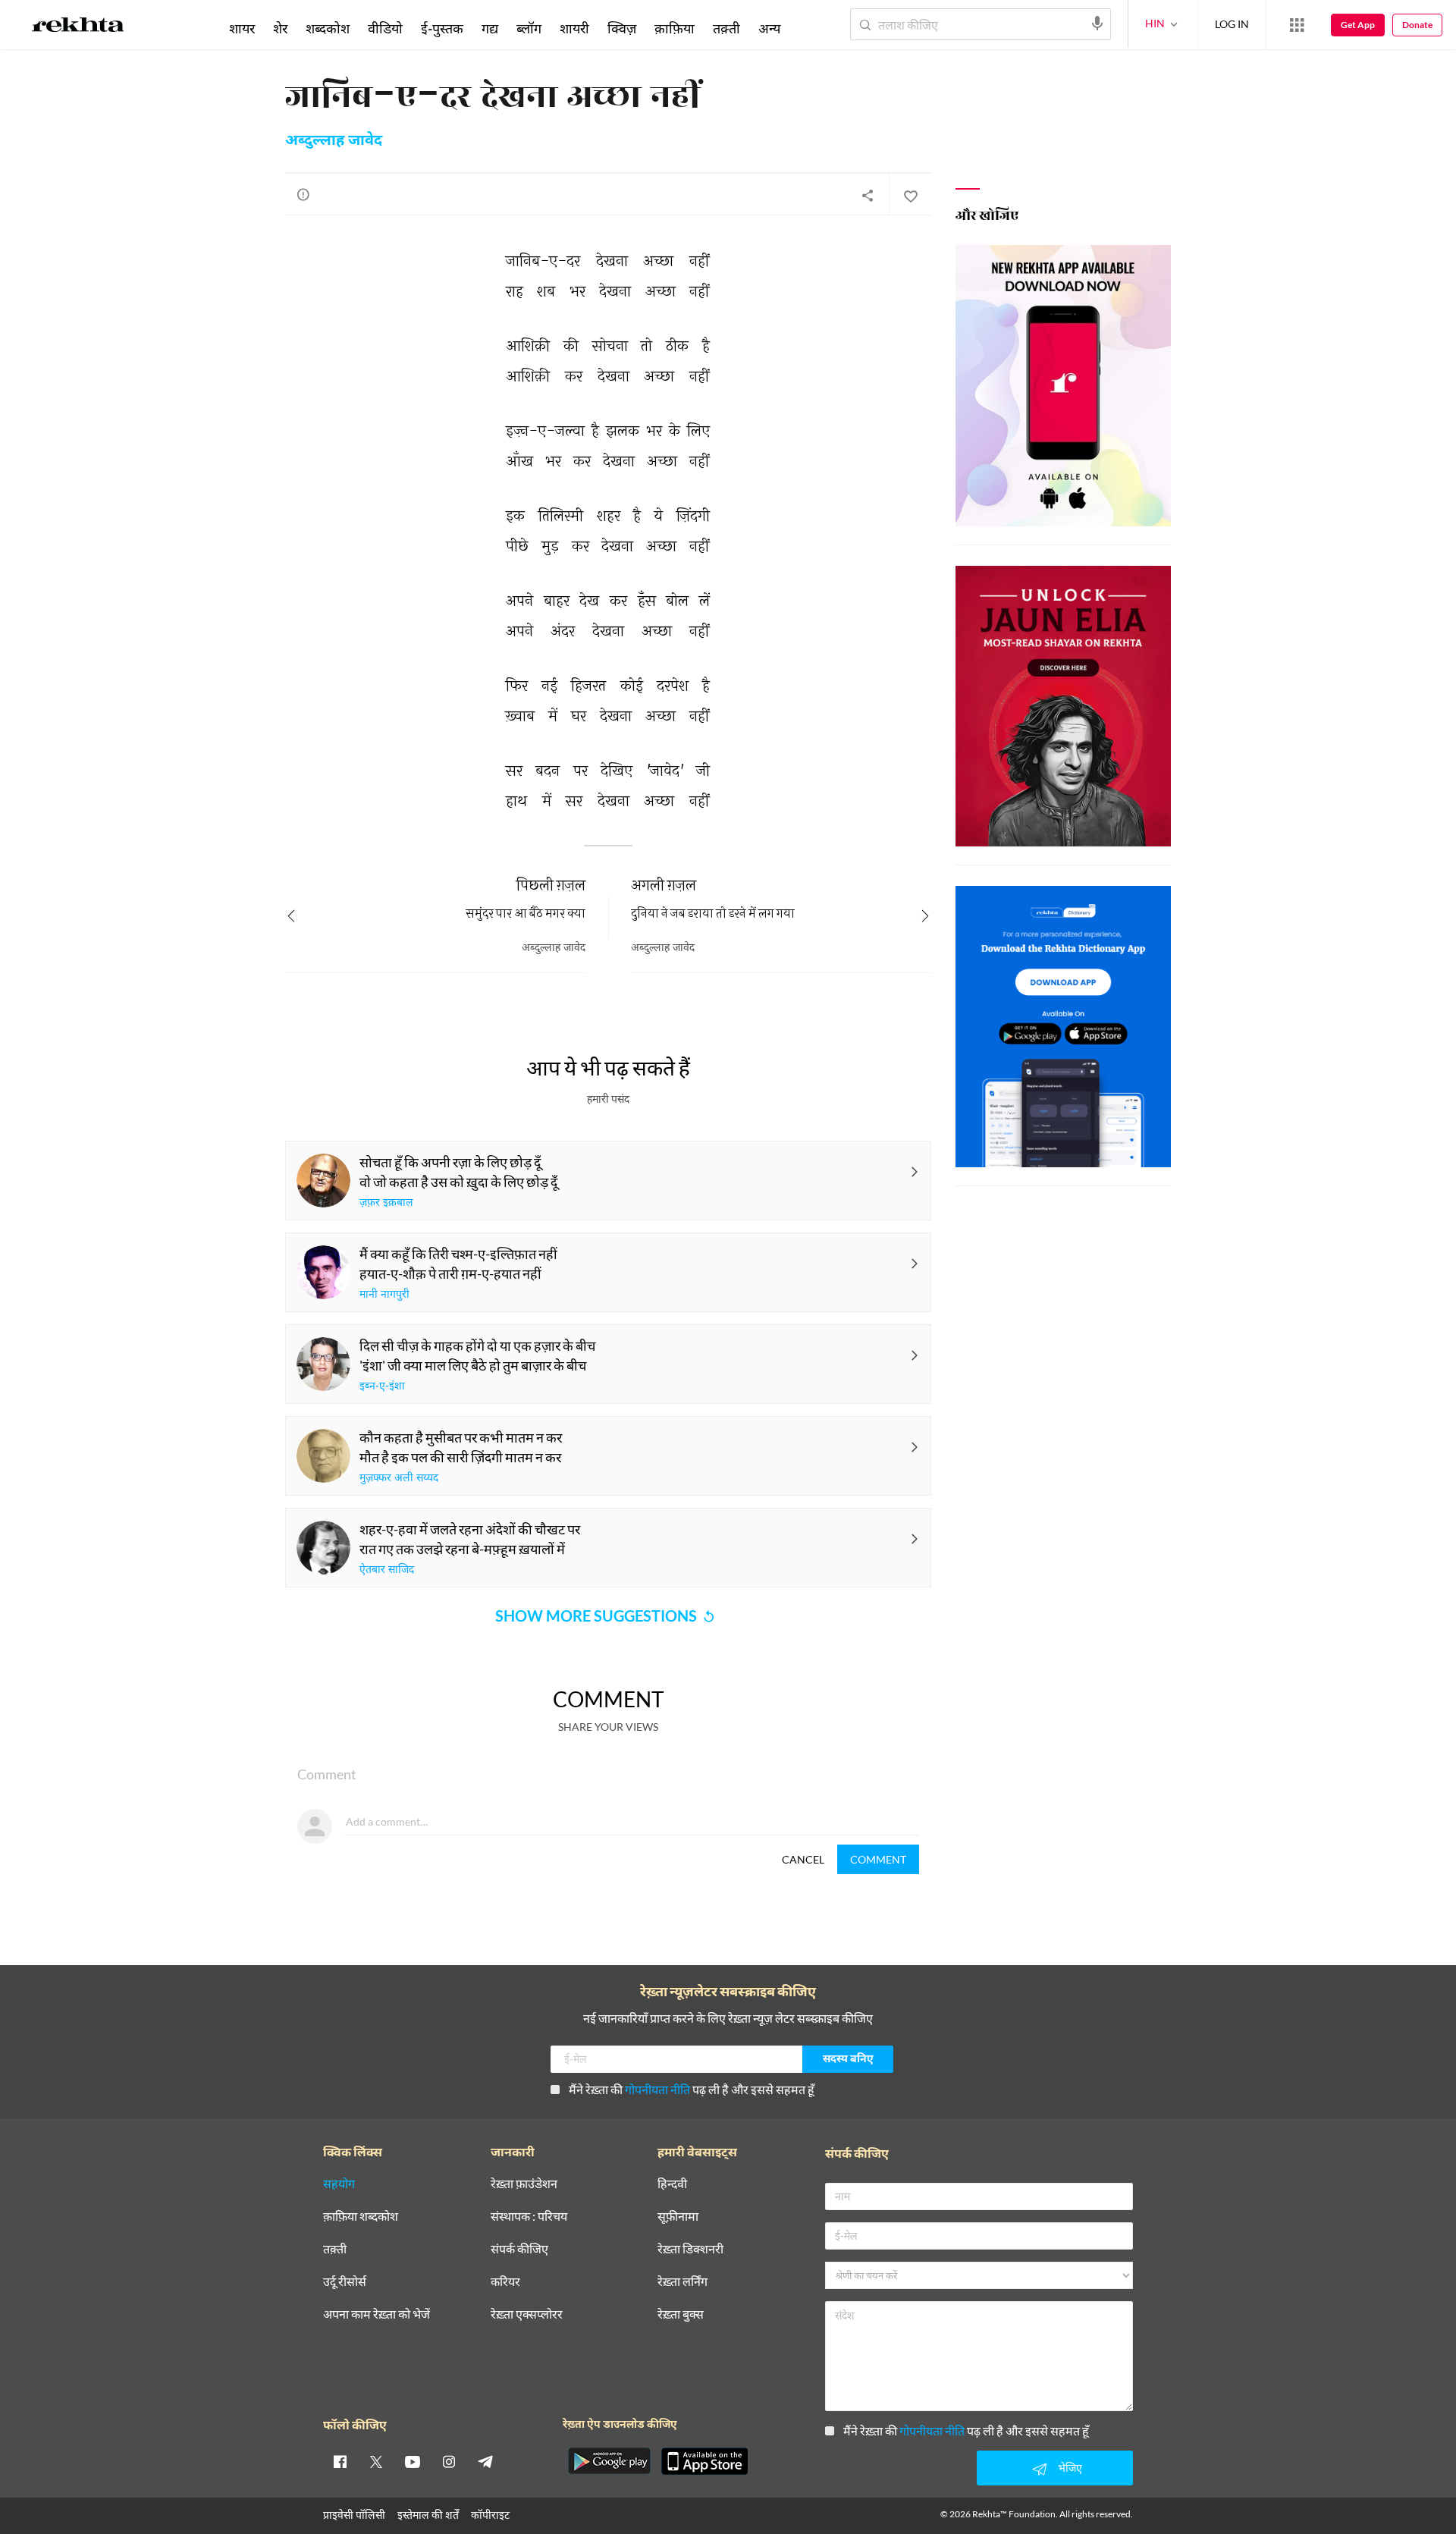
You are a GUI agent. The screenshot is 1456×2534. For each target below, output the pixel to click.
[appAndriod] (609, 2461)
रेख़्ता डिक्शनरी (690, 2249)
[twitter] (376, 2461)
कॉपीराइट (490, 2515)
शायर (242, 28)
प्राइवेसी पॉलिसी (354, 2515)
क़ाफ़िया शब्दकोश (361, 2217)
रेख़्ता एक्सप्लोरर (527, 2314)
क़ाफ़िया (675, 28)
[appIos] (704, 2461)
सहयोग (339, 2184)
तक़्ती (726, 28)
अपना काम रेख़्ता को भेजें (377, 2314)
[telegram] (485, 2461)
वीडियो (385, 28)
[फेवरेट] (910, 195)
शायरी (574, 28)
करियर (505, 2282)
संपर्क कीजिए (519, 2249)
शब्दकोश (328, 28)
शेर (280, 28)
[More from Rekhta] (1297, 25)
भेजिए (1070, 2468)
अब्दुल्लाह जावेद (334, 141)
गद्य (490, 28)
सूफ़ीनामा (678, 2217)
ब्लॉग (529, 28)
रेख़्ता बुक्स (681, 2314)
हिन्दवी (672, 2184)
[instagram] (449, 2461)
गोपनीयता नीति (657, 2089)
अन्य (769, 28)
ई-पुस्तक (442, 28)
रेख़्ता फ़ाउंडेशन (524, 2184)
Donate (1417, 25)
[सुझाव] (303, 194)
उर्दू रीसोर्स (345, 2282)
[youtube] (413, 2461)
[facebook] (340, 2461)
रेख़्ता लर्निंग (682, 2282)
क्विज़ (622, 28)
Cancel (803, 1859)
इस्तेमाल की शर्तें (428, 2515)
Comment (878, 1859)
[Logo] (78, 27)
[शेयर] (868, 195)
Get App (1358, 25)
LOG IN (1232, 24)
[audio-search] (1097, 24)
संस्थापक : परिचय (529, 2217)
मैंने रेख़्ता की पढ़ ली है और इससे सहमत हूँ (692, 2089)
